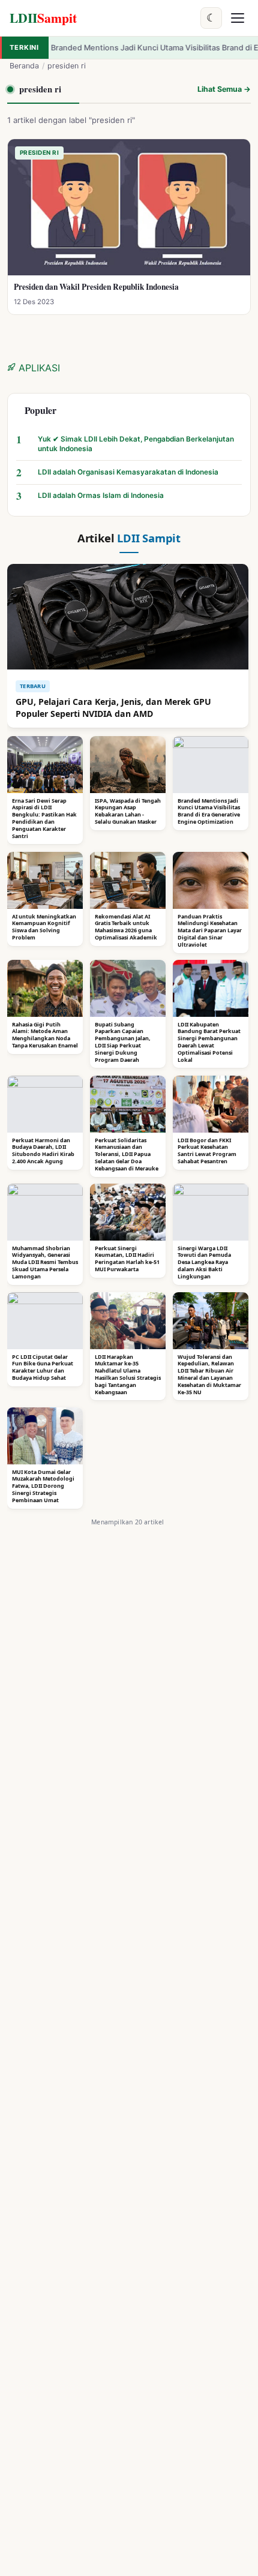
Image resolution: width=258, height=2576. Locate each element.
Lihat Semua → (224, 89)
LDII (43, 18)
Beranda (24, 66)
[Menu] (238, 18)
